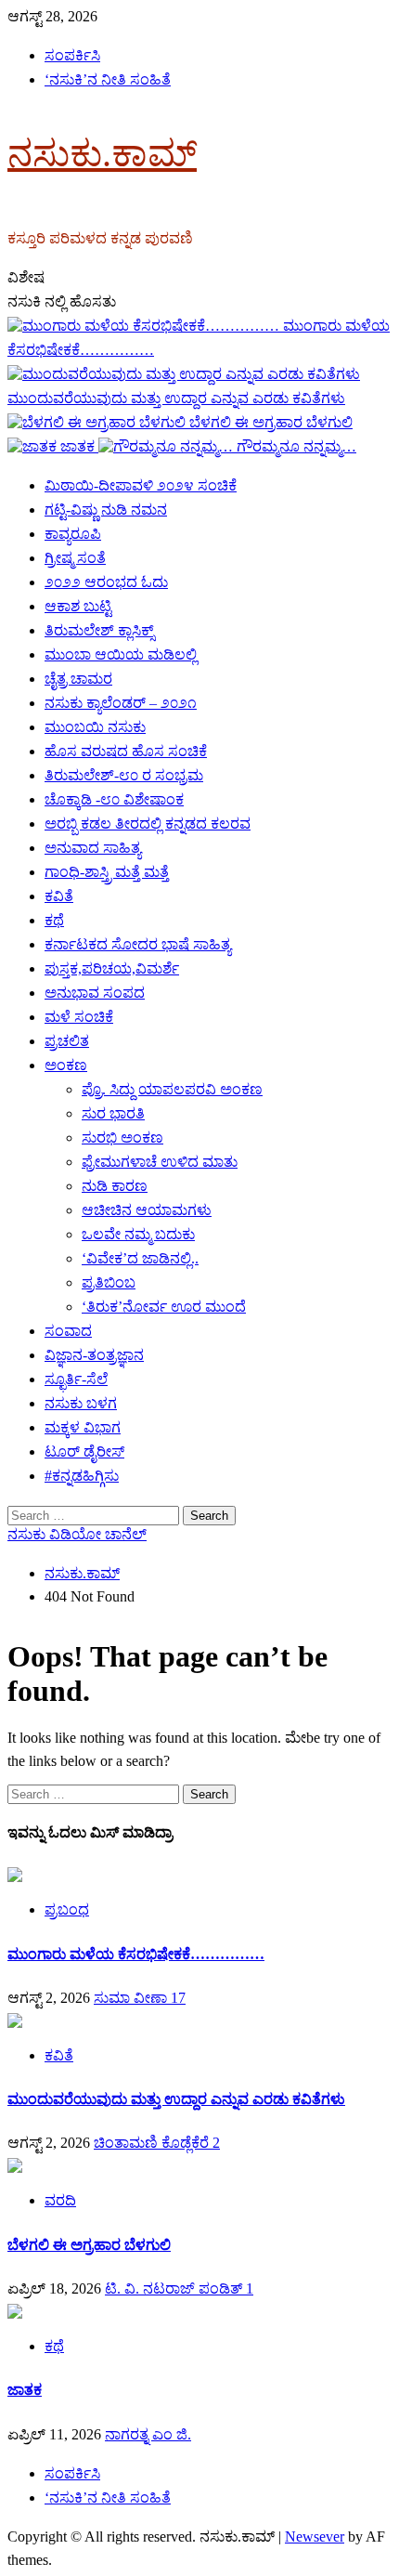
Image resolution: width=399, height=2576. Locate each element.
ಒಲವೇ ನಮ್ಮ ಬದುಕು (138, 1234)
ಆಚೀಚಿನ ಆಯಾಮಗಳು (147, 1210)
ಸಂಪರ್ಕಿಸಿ (72, 55)
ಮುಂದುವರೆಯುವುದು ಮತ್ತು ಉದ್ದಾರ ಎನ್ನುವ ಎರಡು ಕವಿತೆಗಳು (176, 2099)
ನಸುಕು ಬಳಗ (81, 1403)
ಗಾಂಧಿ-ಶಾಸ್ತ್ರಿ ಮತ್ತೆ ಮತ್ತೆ (107, 872)
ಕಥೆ (54, 920)
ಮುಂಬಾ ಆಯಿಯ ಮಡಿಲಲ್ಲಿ (121, 654)
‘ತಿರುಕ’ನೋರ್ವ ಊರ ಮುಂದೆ (164, 1307)
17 (178, 1998)
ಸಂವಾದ (68, 1331)
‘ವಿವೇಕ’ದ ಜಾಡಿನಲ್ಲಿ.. (140, 1258)
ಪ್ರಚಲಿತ (67, 1041)
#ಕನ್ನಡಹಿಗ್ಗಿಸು (82, 1476)
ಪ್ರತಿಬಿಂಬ (109, 1282)
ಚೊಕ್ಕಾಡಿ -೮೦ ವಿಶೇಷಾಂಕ (114, 799)
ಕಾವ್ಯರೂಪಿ (73, 534)
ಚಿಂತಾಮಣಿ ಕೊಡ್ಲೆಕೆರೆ (153, 2143)
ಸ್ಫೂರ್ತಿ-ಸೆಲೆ (76, 1379)
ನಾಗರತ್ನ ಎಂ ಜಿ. (148, 2434)
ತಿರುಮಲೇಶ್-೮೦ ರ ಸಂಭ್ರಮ (124, 775)
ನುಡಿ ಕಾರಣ (115, 1186)
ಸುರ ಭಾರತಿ (113, 1113)
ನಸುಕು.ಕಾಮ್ (102, 154)
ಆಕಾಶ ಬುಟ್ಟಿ (78, 606)
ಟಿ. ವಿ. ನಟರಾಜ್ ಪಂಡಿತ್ (175, 2288)
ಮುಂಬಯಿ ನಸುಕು (95, 727)
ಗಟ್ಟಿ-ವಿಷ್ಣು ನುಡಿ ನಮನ (106, 510)
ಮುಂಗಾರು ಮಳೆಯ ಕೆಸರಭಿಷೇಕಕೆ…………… (136, 1954)
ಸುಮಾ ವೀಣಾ (132, 1998)
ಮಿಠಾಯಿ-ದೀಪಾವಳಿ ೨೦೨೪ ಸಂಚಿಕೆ (141, 485)
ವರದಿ (60, 2200)
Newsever (315, 2537)
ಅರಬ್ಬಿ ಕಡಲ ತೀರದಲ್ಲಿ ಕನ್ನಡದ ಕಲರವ (148, 824)
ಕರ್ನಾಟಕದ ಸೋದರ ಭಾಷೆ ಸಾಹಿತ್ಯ (138, 944)
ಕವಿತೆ (59, 896)
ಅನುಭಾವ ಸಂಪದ (95, 993)
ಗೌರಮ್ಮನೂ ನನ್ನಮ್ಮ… (296, 446)
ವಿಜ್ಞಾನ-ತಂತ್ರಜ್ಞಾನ (94, 1355)
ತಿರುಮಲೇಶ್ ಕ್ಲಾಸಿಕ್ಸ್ (99, 630)
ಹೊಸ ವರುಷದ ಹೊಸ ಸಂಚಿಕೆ (126, 751)
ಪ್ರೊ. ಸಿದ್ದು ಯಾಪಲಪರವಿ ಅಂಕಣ (172, 1089)
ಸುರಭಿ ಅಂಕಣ (122, 1138)
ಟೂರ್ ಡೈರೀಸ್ (84, 1451)
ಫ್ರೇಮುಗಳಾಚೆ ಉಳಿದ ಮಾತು (160, 1162)
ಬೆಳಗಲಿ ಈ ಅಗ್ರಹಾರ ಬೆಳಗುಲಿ (271, 422)
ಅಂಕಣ (66, 1065)
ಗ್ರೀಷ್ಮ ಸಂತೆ (75, 558)
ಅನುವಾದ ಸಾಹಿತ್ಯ (93, 848)
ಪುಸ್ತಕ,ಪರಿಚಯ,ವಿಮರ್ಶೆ (112, 968)
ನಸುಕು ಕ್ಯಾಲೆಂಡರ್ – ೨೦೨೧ (121, 703)
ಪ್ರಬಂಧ (67, 1909)
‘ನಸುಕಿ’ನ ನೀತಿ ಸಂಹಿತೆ (108, 79)
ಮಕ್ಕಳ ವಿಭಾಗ (83, 1427)
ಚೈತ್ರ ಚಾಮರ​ (78, 679)
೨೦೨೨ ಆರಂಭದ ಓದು (106, 582)
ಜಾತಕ (79, 446)
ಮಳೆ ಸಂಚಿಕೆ (79, 1017)
